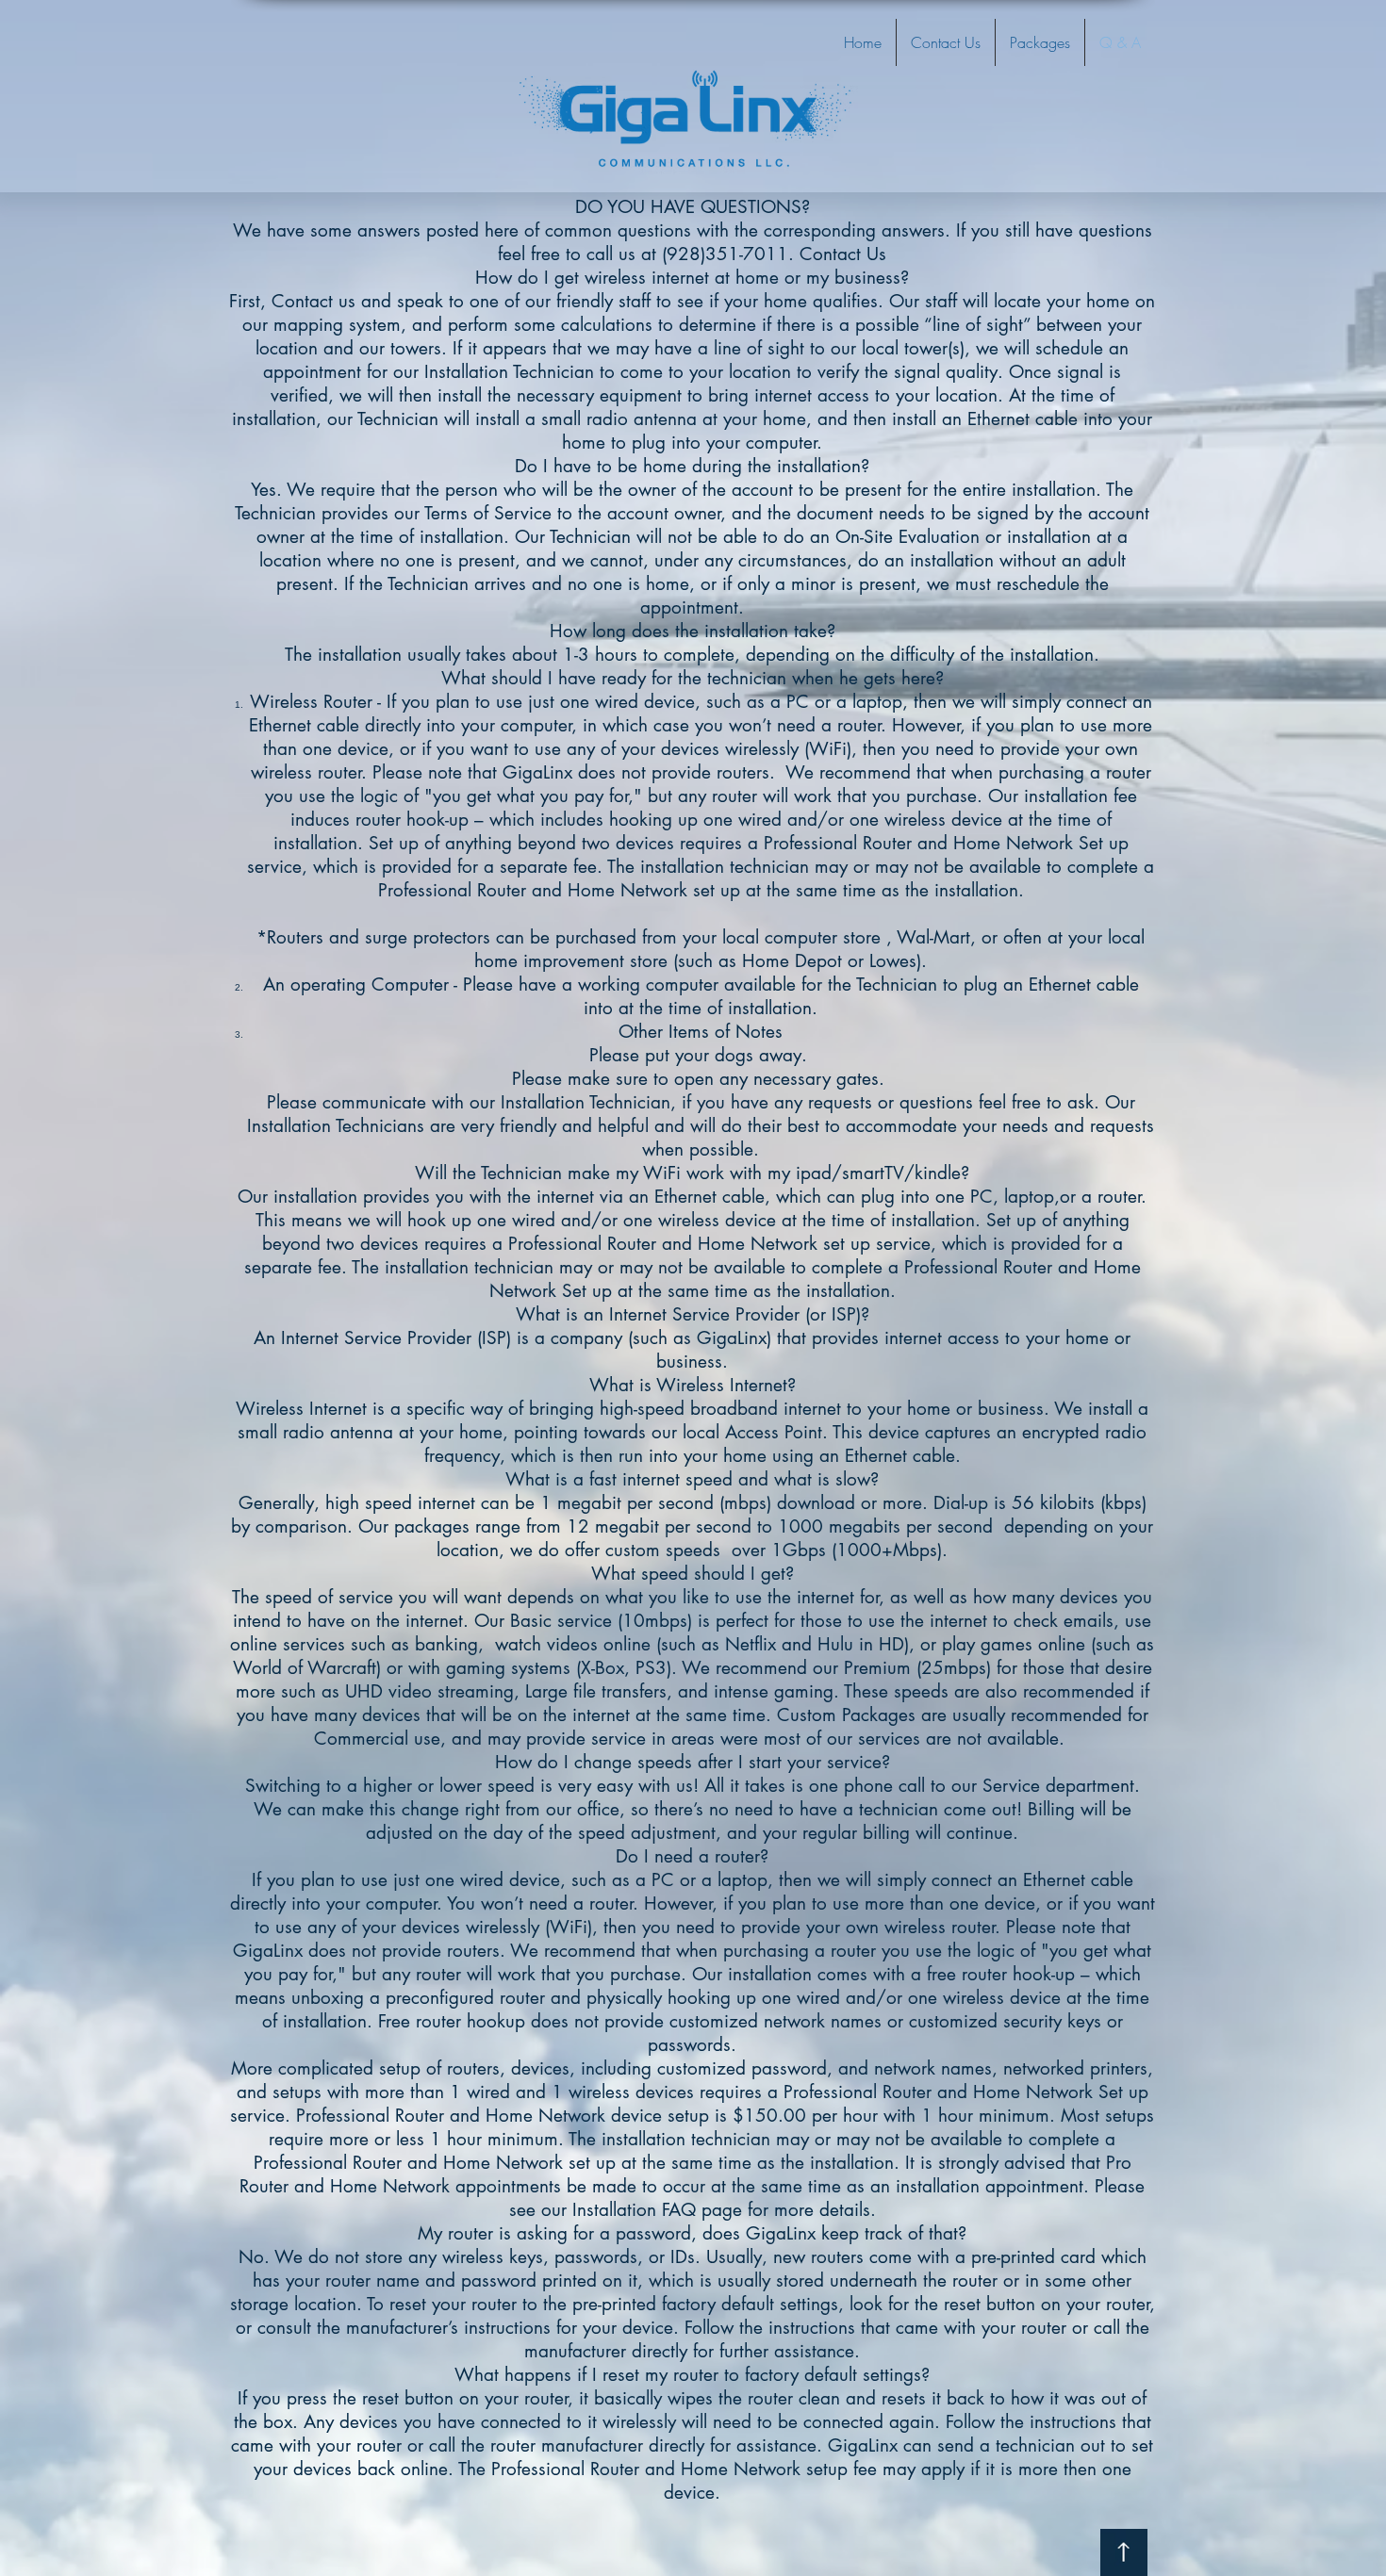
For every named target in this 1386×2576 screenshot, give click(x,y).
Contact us (313, 301)
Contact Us (843, 254)
